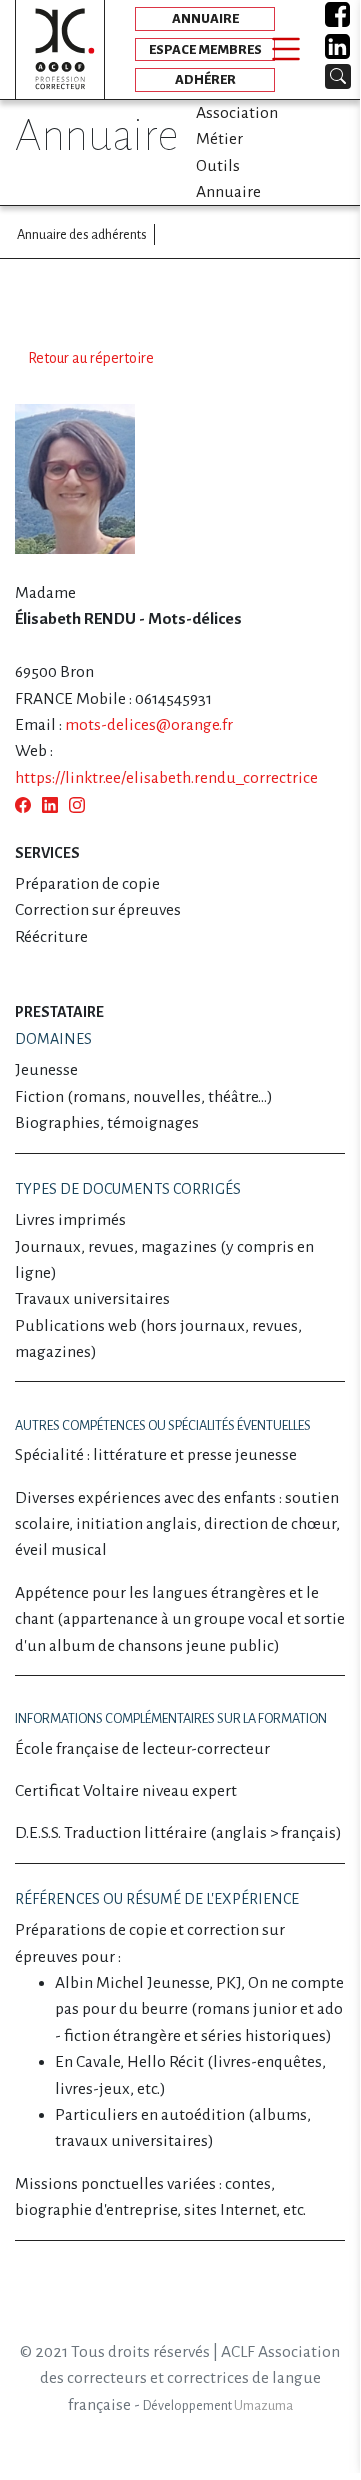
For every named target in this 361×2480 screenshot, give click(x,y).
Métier (219, 139)
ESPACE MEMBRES (205, 49)
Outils (218, 166)
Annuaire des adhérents (82, 234)
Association (237, 113)
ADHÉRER (205, 79)
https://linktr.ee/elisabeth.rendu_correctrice (166, 778)
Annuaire (228, 192)
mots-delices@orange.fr (149, 725)
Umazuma (263, 2406)
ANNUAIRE (205, 18)
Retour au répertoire (91, 358)
